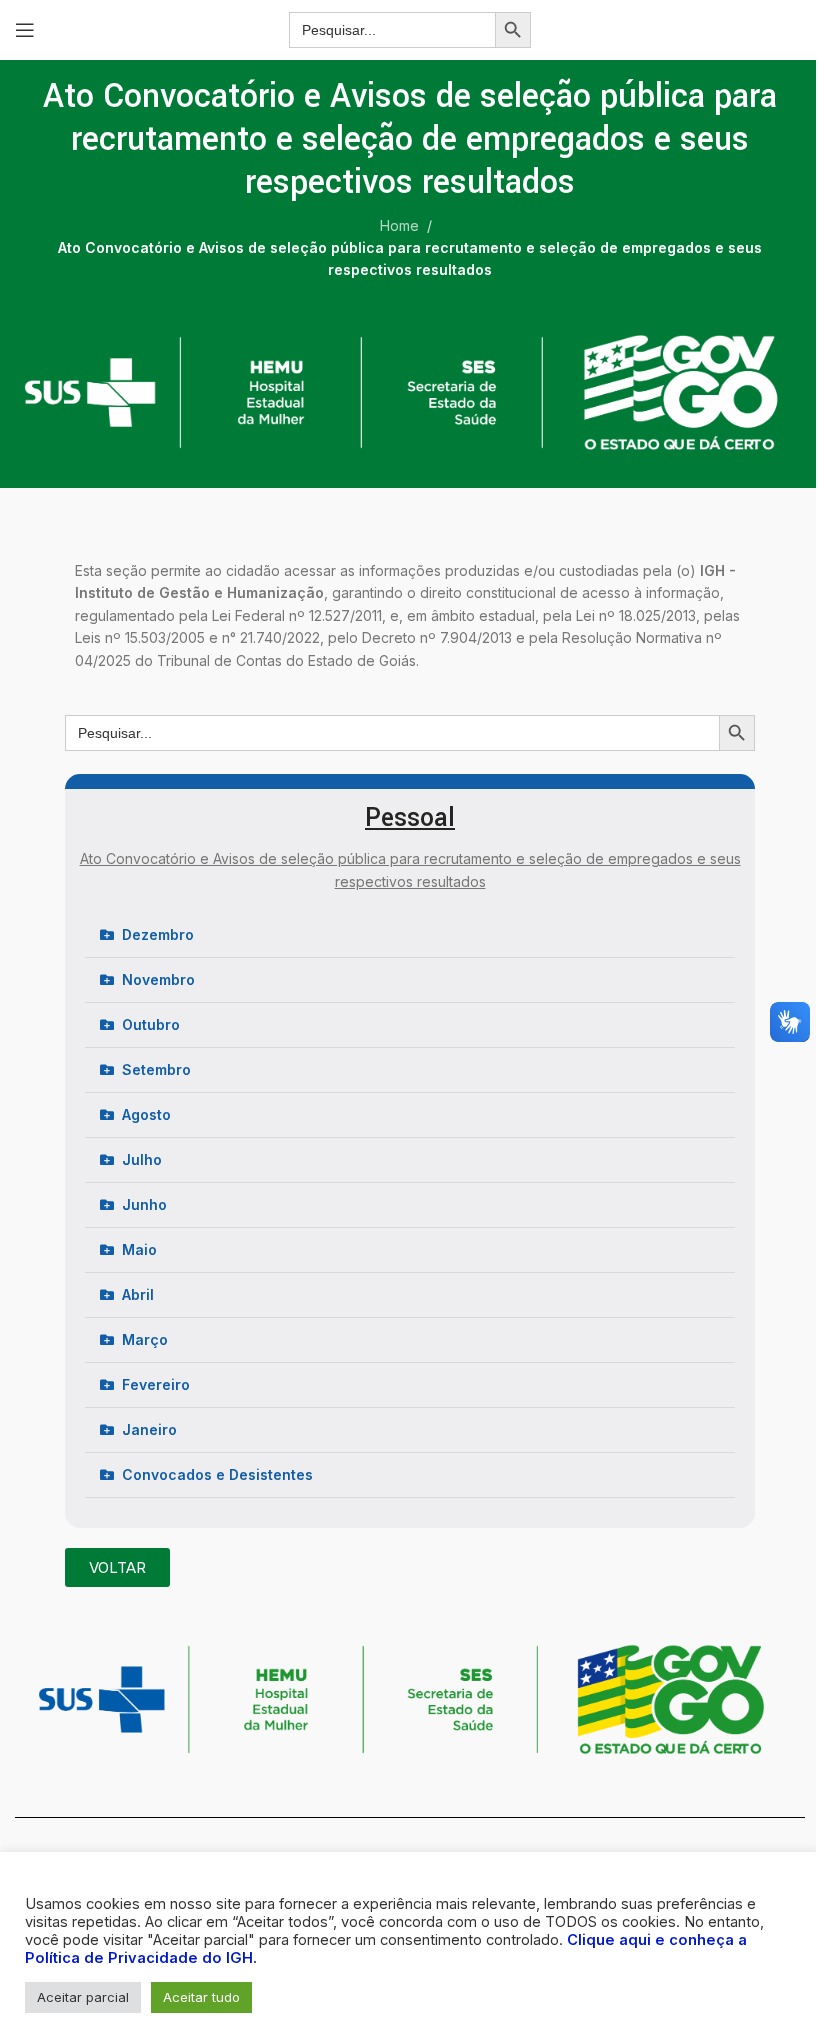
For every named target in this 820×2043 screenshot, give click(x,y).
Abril (138, 1294)
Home (399, 225)
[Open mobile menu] (25, 30)
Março (145, 1339)
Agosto (146, 1114)
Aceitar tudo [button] (201, 1997)
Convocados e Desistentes (217, 1474)
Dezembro (158, 934)
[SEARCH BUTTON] (513, 30)
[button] (410, 935)
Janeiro (149, 1429)
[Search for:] (392, 30)
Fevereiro (156, 1384)
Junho (144, 1204)
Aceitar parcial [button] (83, 1997)
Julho (142, 1159)
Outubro (151, 1024)
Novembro (158, 979)
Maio (139, 1249)
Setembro (156, 1069)
